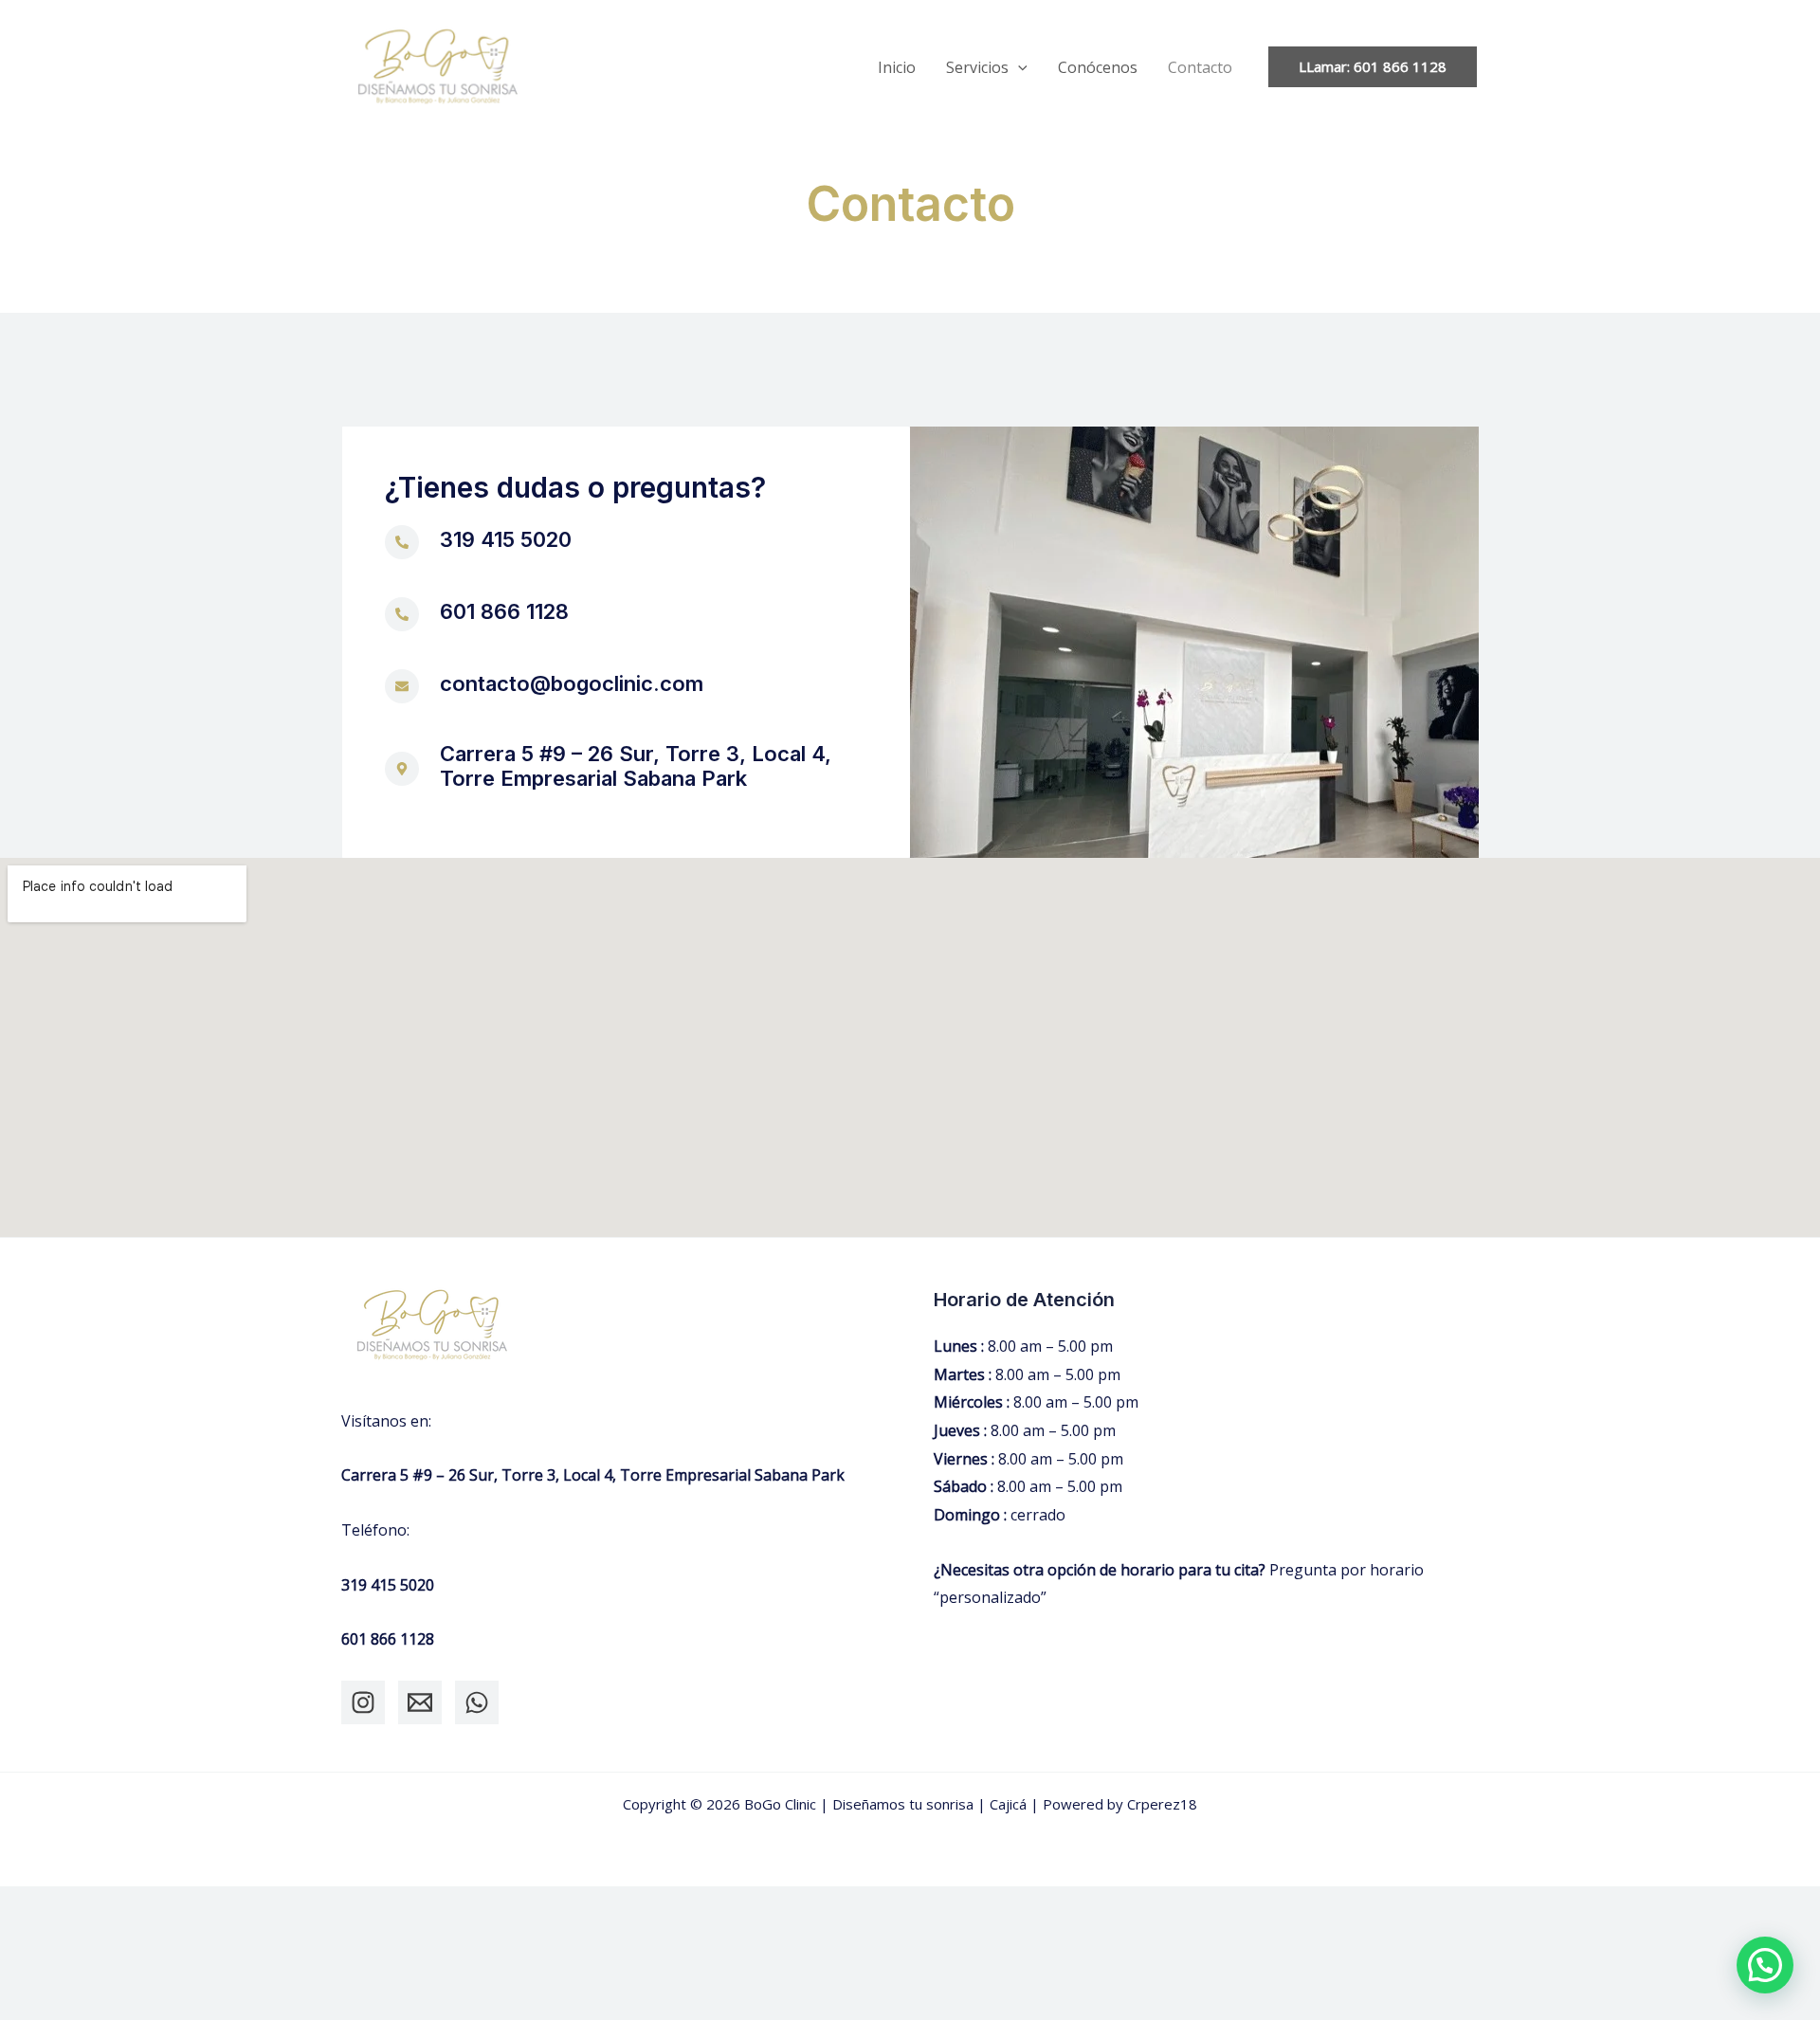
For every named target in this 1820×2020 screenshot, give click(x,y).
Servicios (977, 67)
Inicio (897, 67)
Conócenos (1098, 67)
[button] (1018, 67)
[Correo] (420, 1702)
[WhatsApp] (477, 1702)
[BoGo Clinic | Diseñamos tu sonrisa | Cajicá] (438, 65)
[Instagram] (363, 1702)
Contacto (1200, 67)
